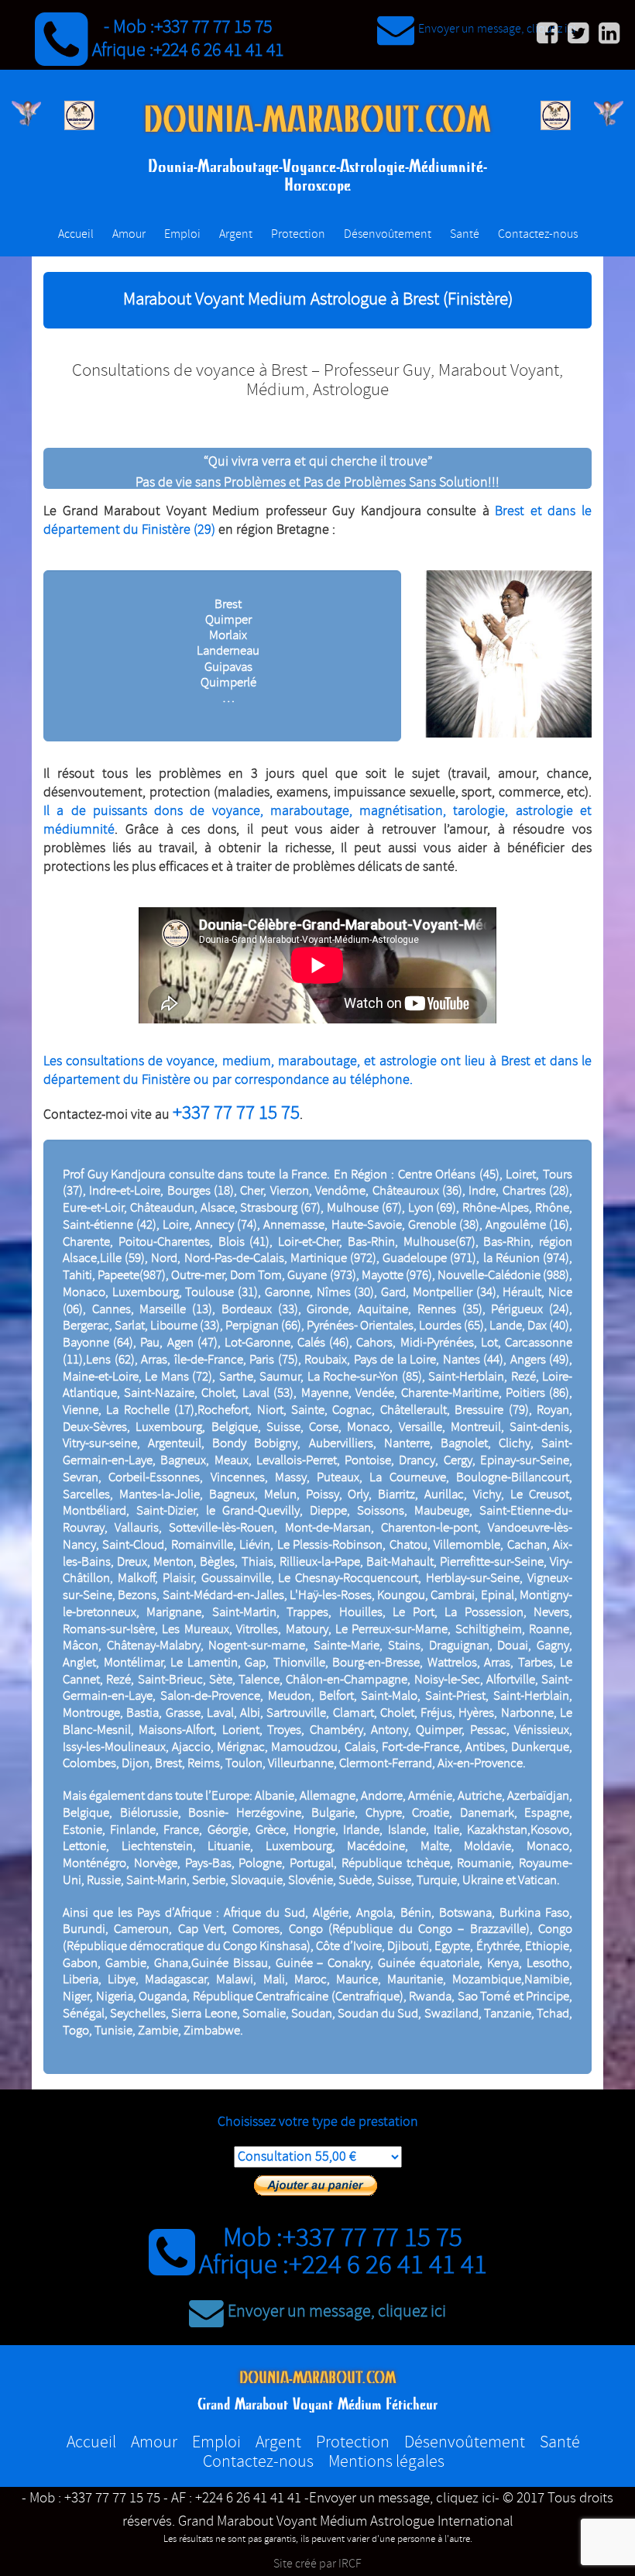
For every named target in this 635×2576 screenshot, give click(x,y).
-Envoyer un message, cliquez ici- (402, 2499)
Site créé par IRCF (317, 2564)
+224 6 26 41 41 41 (218, 50)
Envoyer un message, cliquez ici (497, 29)
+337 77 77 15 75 (213, 27)
